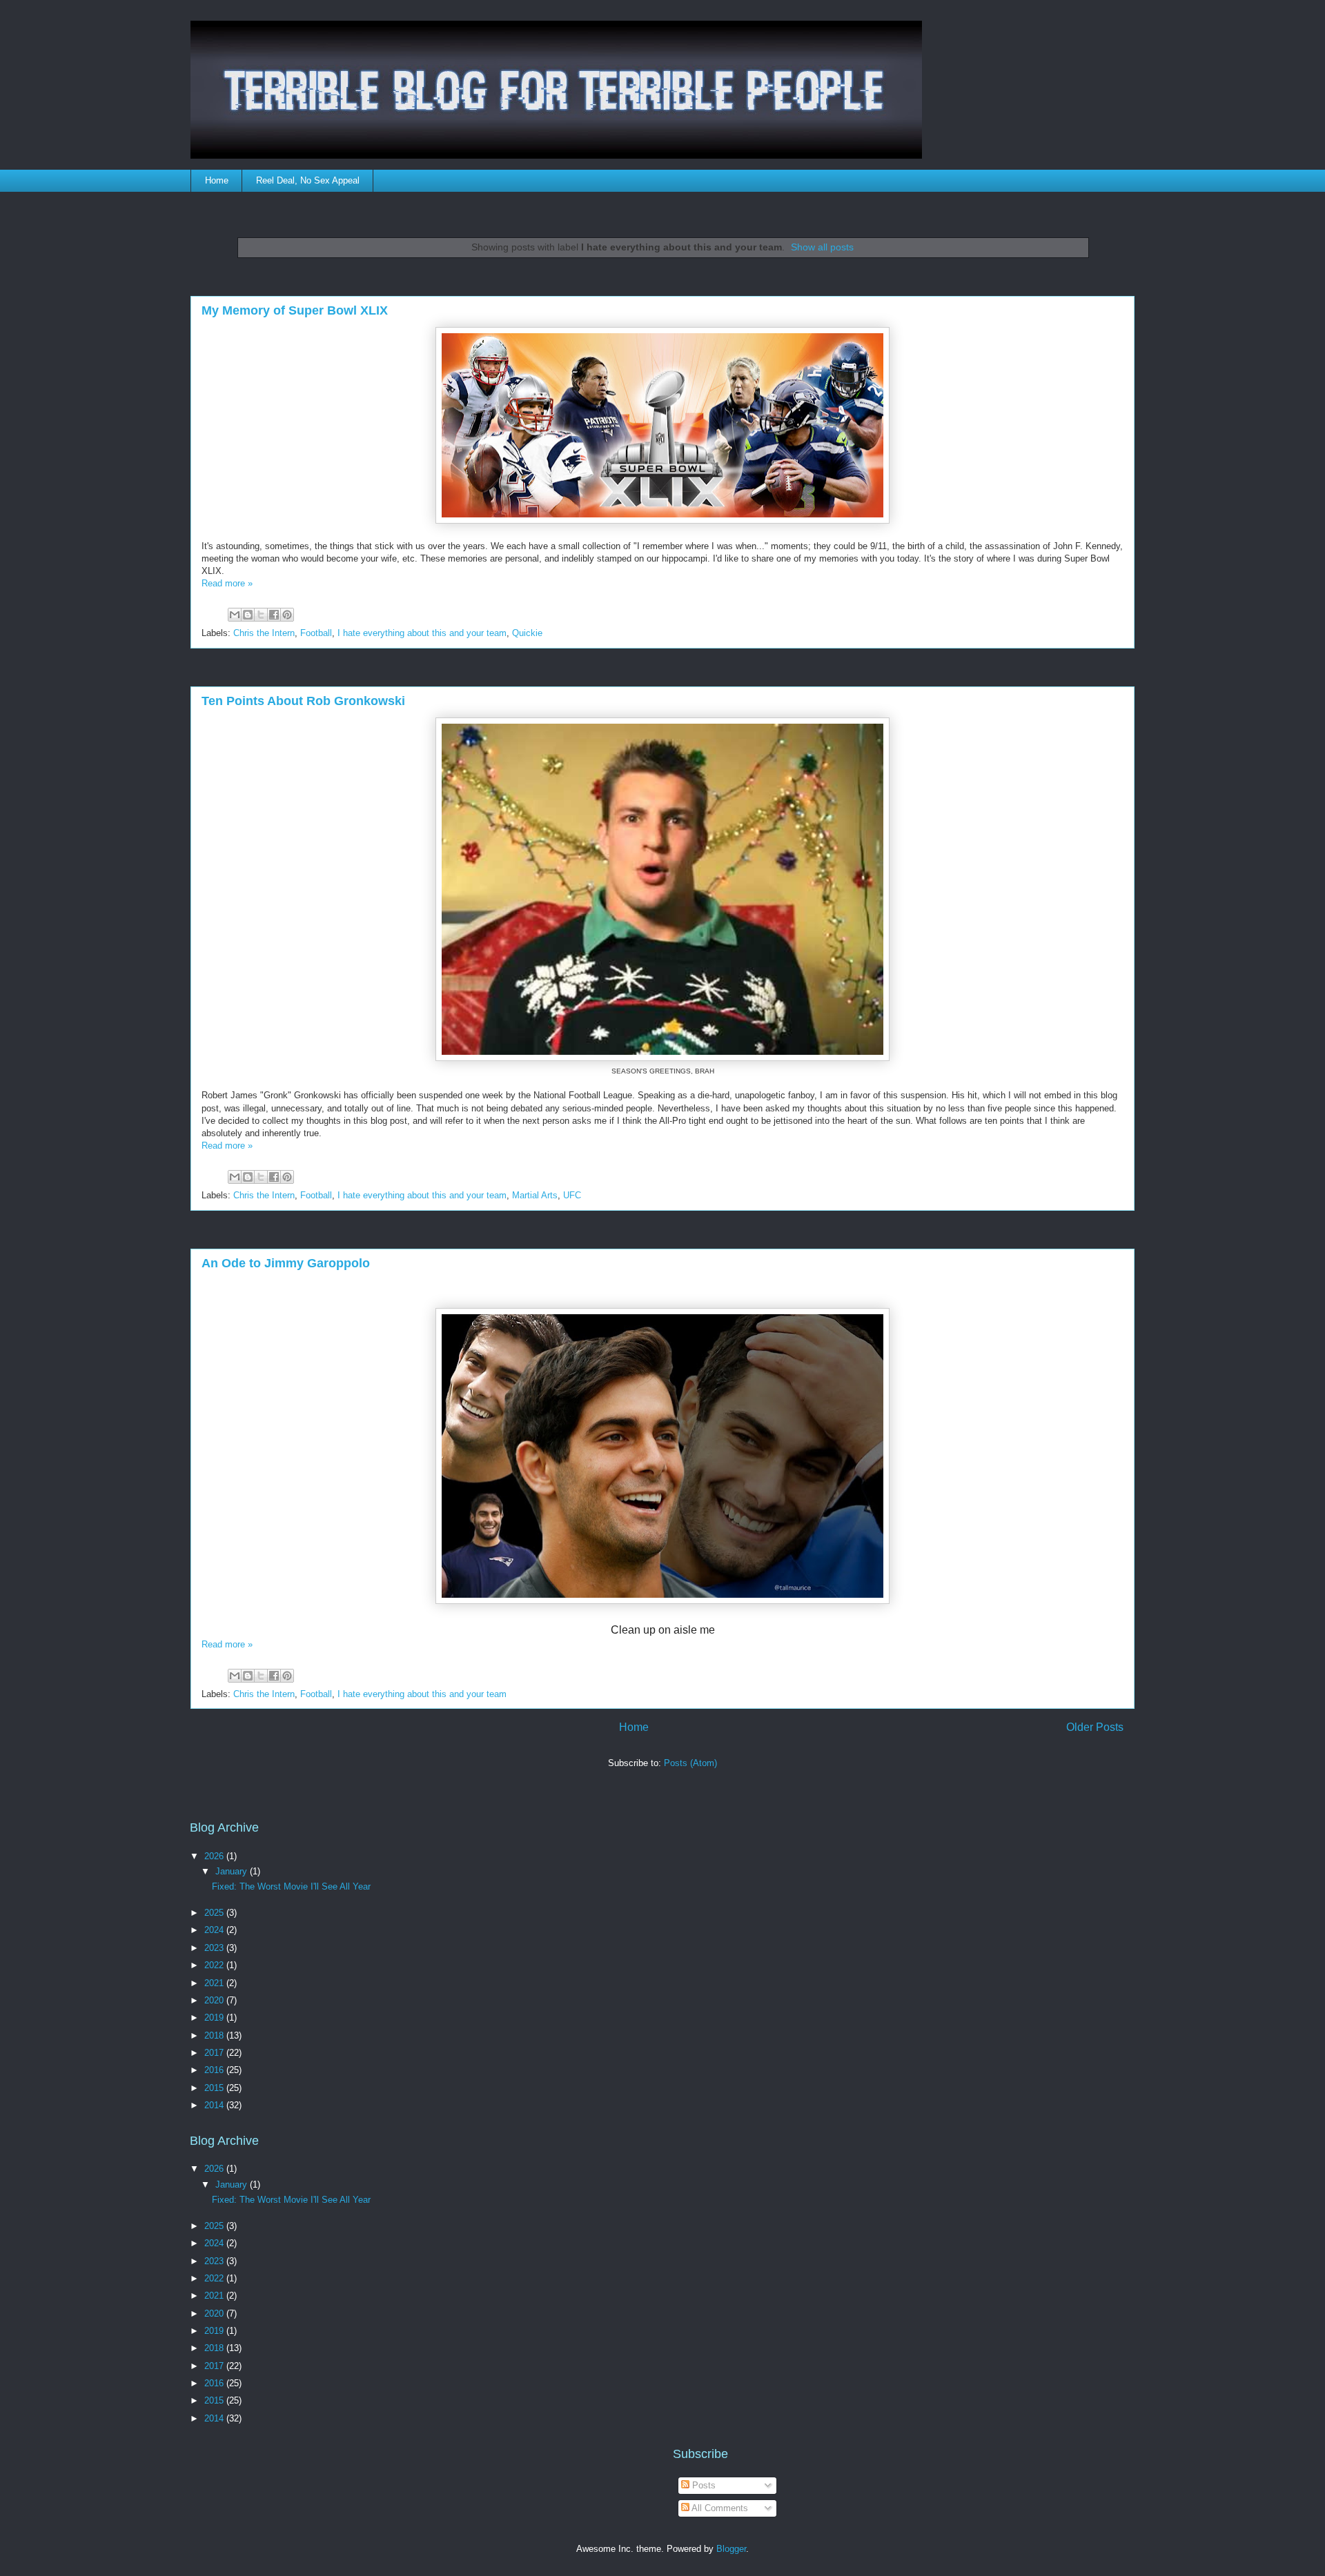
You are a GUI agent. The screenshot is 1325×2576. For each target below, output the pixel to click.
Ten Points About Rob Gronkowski (303, 701)
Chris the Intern (264, 633)
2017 (215, 2053)
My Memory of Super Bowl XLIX (295, 310)
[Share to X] (261, 615)
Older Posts (1095, 1727)
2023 (215, 1948)
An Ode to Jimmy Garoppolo (286, 1263)
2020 (215, 2000)
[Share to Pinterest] (287, 615)
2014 (215, 2105)
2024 (215, 1930)
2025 (215, 1913)
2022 (215, 1965)
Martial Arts (535, 1195)
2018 (215, 2035)
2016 (215, 2070)
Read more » (227, 583)
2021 (215, 1983)
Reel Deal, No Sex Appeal (308, 180)
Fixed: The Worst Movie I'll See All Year (291, 1886)
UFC (572, 1195)
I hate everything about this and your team (422, 633)
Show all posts (822, 247)
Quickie (527, 633)
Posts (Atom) (690, 1763)
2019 (215, 2018)
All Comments (719, 2508)
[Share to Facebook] (274, 615)
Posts (703, 2485)
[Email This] (235, 615)
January (233, 1871)
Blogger (731, 2549)
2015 (215, 2088)
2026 (215, 1856)
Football (316, 633)
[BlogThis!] (248, 615)
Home (217, 180)
